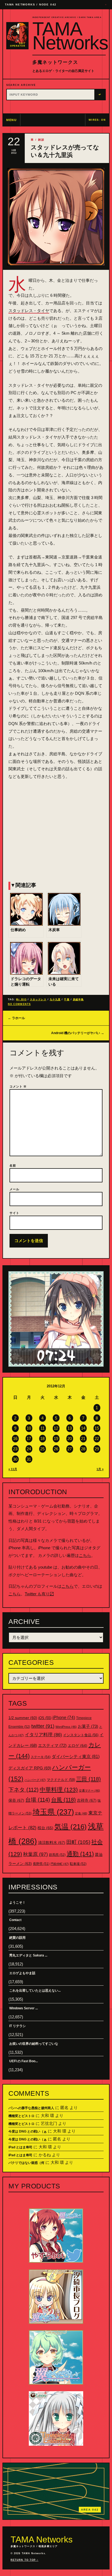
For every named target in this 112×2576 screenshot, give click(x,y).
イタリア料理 (43, 1735)
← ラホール (16, 1018)
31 (29, 1459)
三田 (88, 1779)
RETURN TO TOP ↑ (24, 2560)
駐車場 (78, 1864)
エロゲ (77, 1745)
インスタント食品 (81, 1735)
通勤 (80, 1854)
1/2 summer (23, 1718)
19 (56, 1438)
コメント (18, 1086)
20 (70, 1438)
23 (15, 1449)
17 (29, 1438)
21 (83, 1438)
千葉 (67, 999)
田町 (78, 1842)
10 (29, 1428)
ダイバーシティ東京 (76, 1756)
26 (56, 1449)
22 (97, 1438)
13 (70, 1428)
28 (83, 1449)
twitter (43, 1726)
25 (42, 1449)
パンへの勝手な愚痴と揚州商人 (31, 2108)
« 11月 (13, 1469)
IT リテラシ (18, 2026)
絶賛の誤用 (17, 1938)
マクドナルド (61, 1780)
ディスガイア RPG (30, 1768)
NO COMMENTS (19, 1004)
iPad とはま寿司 (20, 2147)
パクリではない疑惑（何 (26, 2163)
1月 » (100, 1469)
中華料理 (59, 1790)
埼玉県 (53, 1812)
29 (97, 1449)
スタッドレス (38, 999)
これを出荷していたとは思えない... (35, 1991)
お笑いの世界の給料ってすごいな (34, 2044)
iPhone (64, 1718)
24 (29, 1449)
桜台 (45, 1828)
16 (15, 1438)
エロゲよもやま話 (22, 1973)
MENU (12, 120)
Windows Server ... (24, 2008)
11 (43, 1428)
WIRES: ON (97, 120)
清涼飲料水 (52, 1843)
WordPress (66, 1727)
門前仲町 (60, 1864)
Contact (15, 1920)
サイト (14, 1213)
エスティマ (52, 1745)
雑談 (41, 140)
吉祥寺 (87, 1800)
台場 (38, 1800)
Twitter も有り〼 (39, 1594)
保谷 (16, 1800)
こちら (85, 1555)
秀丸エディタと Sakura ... (28, 1955)
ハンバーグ (35, 1780)
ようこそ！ (17, 1902)
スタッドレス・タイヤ (29, 311)
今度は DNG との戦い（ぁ (28, 2131)
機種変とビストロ (21, 2116)
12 (56, 1428)
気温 (71, 1827)
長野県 (41, 1864)
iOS (45, 1718)
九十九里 (55, 999)
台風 (63, 1800)
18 (42, 1438)
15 (97, 1428)
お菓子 (88, 1726)
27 (70, 1449)
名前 (13, 1165)
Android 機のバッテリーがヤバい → (78, 1033)
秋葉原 (35, 1854)
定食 (81, 1813)
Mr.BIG (21, 999)
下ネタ (24, 1790)
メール (14, 1189)
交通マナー (89, 1790)
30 (15, 1459)
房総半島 (78, 999)
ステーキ (41, 1757)
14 (83, 1428)
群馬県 (57, 1855)
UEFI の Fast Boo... (24, 2061)
